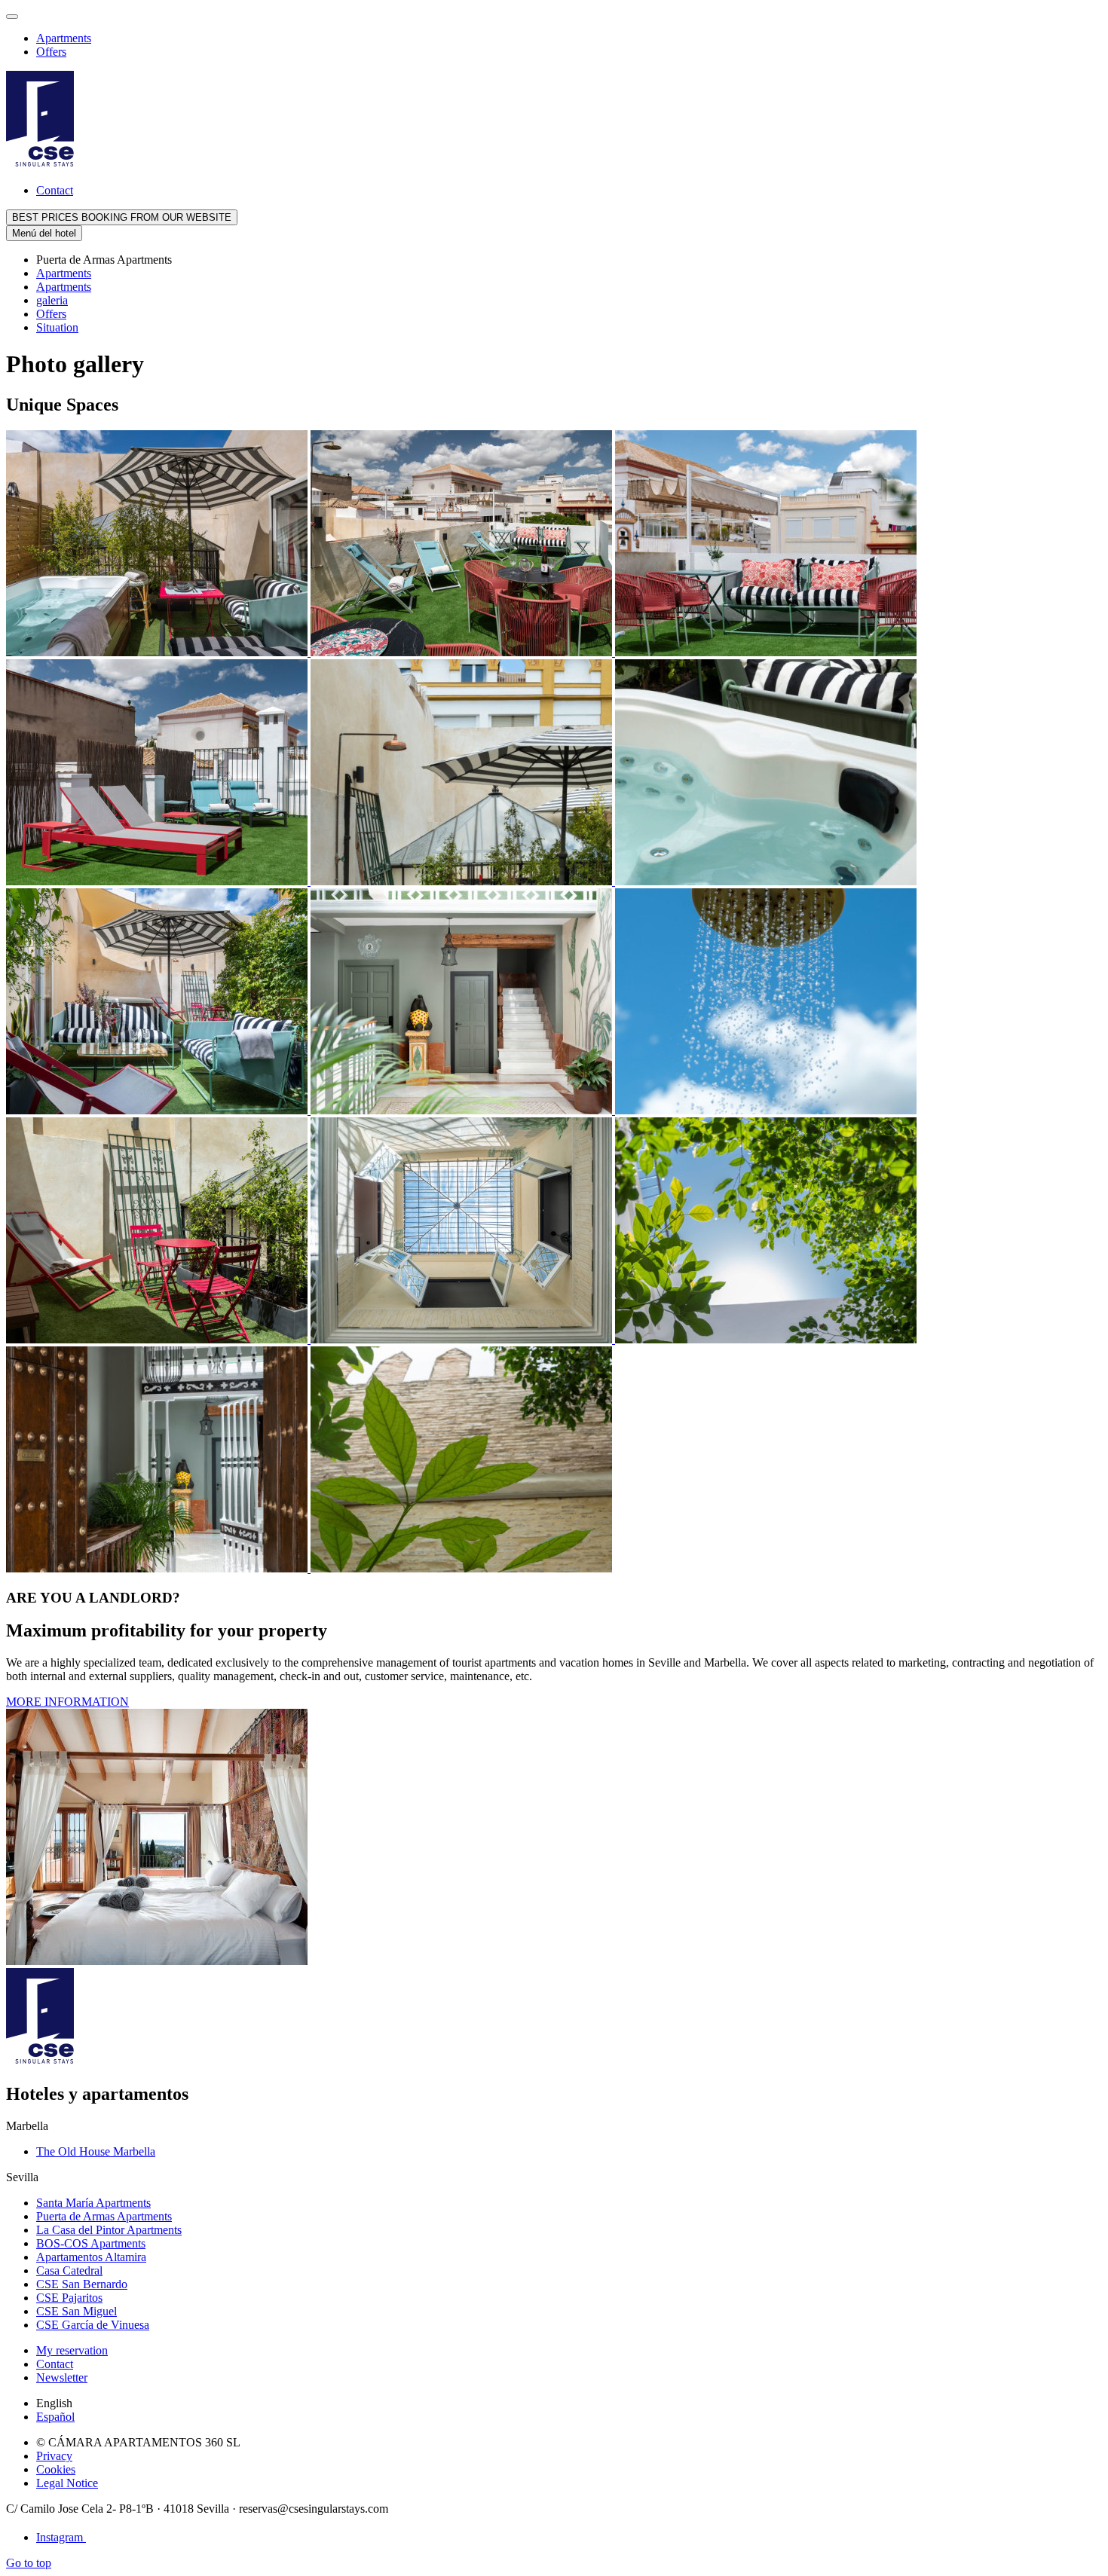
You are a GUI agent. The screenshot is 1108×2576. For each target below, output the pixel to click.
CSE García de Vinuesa (93, 2325)
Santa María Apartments (93, 2203)
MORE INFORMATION (67, 1702)
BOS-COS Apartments (91, 2243)
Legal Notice (67, 2483)
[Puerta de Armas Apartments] (158, 652)
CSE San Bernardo (82, 2284)
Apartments (64, 38)
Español (55, 2417)
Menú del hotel (44, 233)
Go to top (29, 2563)
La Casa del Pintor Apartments (109, 2230)
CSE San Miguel (77, 2311)
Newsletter (62, 2377)
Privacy (54, 2456)
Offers (51, 52)
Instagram (61, 2537)
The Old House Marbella (96, 2151)
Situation (57, 327)
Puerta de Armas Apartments (104, 2216)
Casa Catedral (69, 2270)
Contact (55, 190)
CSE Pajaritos (69, 2298)
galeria (52, 300)
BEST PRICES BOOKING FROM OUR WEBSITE (122, 217)
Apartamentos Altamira (91, 2257)
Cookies (56, 2469)
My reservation (72, 2350)
